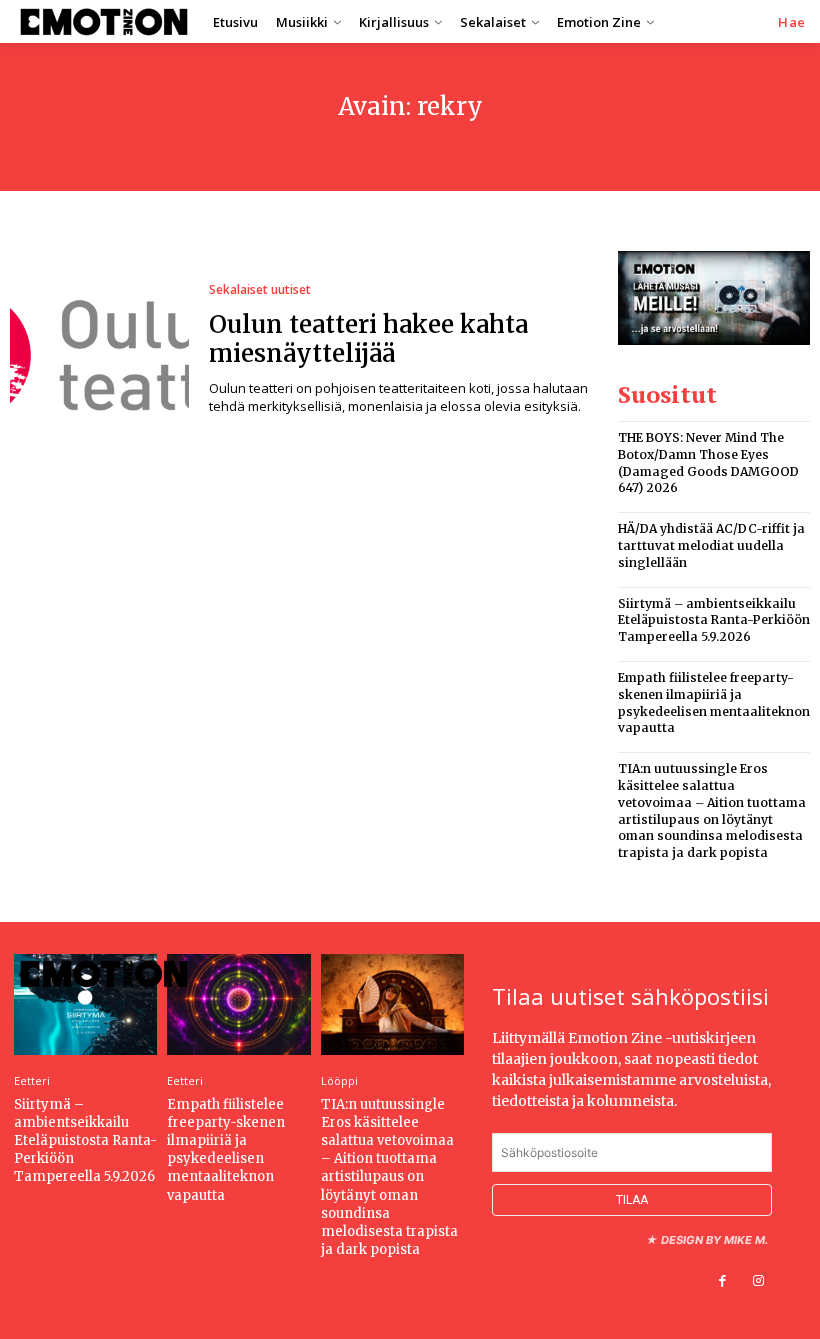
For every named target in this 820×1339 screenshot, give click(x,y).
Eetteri (32, 1080)
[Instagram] (759, 1281)
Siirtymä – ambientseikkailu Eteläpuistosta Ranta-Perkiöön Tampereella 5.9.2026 (714, 620)
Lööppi (339, 1080)
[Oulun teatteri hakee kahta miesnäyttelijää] (99, 349)
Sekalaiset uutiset (260, 290)
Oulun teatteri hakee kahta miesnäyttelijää (368, 339)
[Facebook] (723, 1281)
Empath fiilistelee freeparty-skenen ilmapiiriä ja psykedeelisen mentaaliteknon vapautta (226, 1150)
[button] (792, 22)
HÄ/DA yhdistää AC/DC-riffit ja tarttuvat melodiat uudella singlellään (711, 545)
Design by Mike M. (714, 1240)
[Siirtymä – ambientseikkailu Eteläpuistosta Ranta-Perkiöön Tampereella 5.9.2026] (85, 1004)
